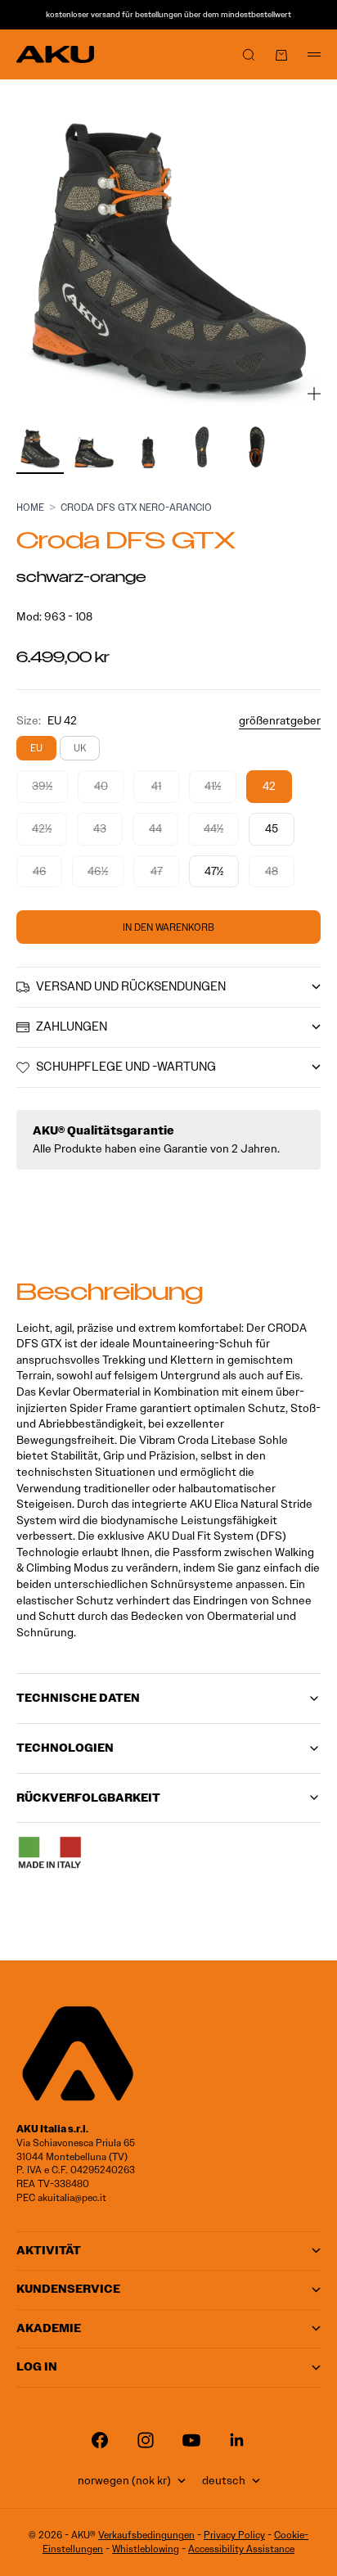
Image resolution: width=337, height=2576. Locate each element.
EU (36, 748)
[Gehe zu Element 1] (40, 447)
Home (30, 507)
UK (80, 748)
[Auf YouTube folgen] (191, 2440)
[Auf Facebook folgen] (100, 2440)
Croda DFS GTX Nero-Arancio (136, 507)
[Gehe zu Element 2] (94, 447)
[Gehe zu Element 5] (256, 447)
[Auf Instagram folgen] (146, 2440)
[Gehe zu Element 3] (148, 447)
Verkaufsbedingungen (146, 2535)
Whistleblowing (146, 2549)
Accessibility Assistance (241, 2549)
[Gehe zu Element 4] (202, 447)
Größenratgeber (280, 721)
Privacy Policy (234, 2535)
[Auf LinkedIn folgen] (237, 2440)
